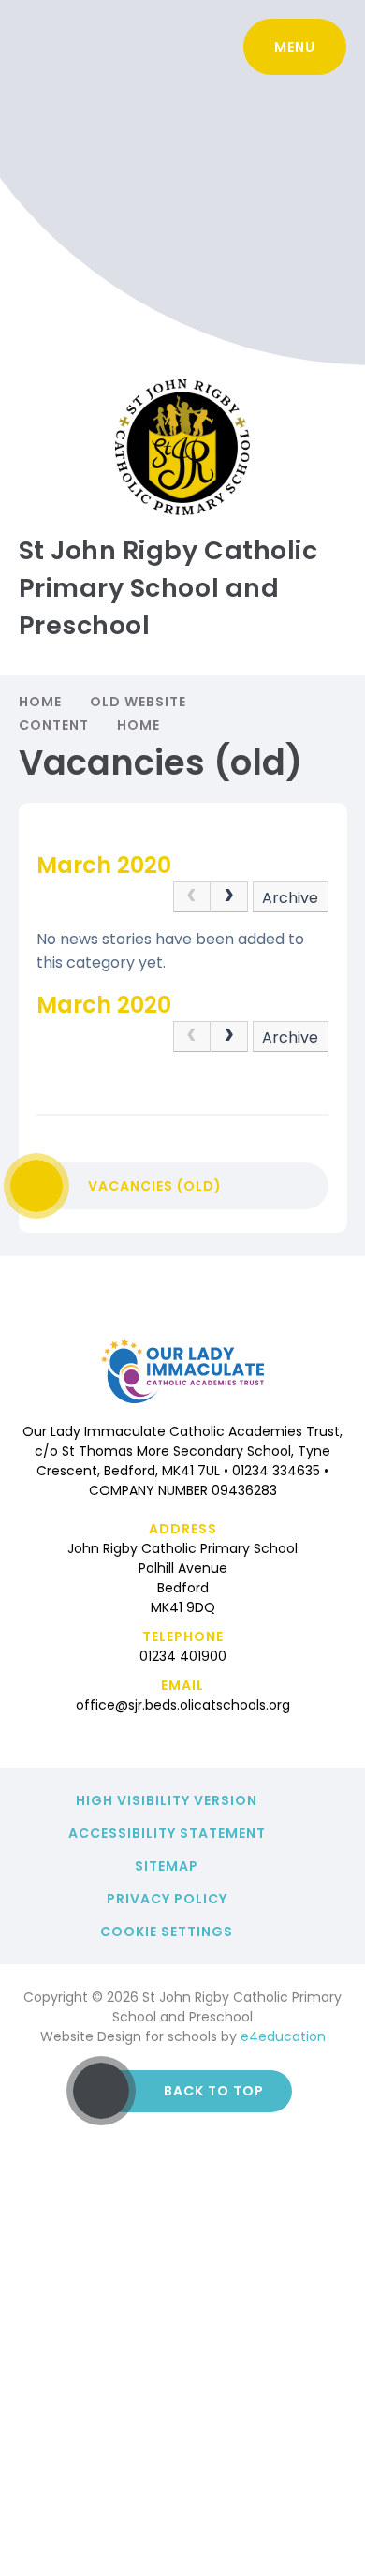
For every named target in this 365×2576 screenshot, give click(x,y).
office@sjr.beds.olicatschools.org (183, 1705)
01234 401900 (183, 1656)
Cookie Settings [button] (167, 1932)
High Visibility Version (167, 1800)
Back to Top (214, 2091)
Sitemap (167, 1866)
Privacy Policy (167, 1899)
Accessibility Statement (167, 1833)
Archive (290, 898)
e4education (283, 2036)
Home (40, 702)
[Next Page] (229, 897)
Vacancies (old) (155, 1186)
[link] (192, 897)
